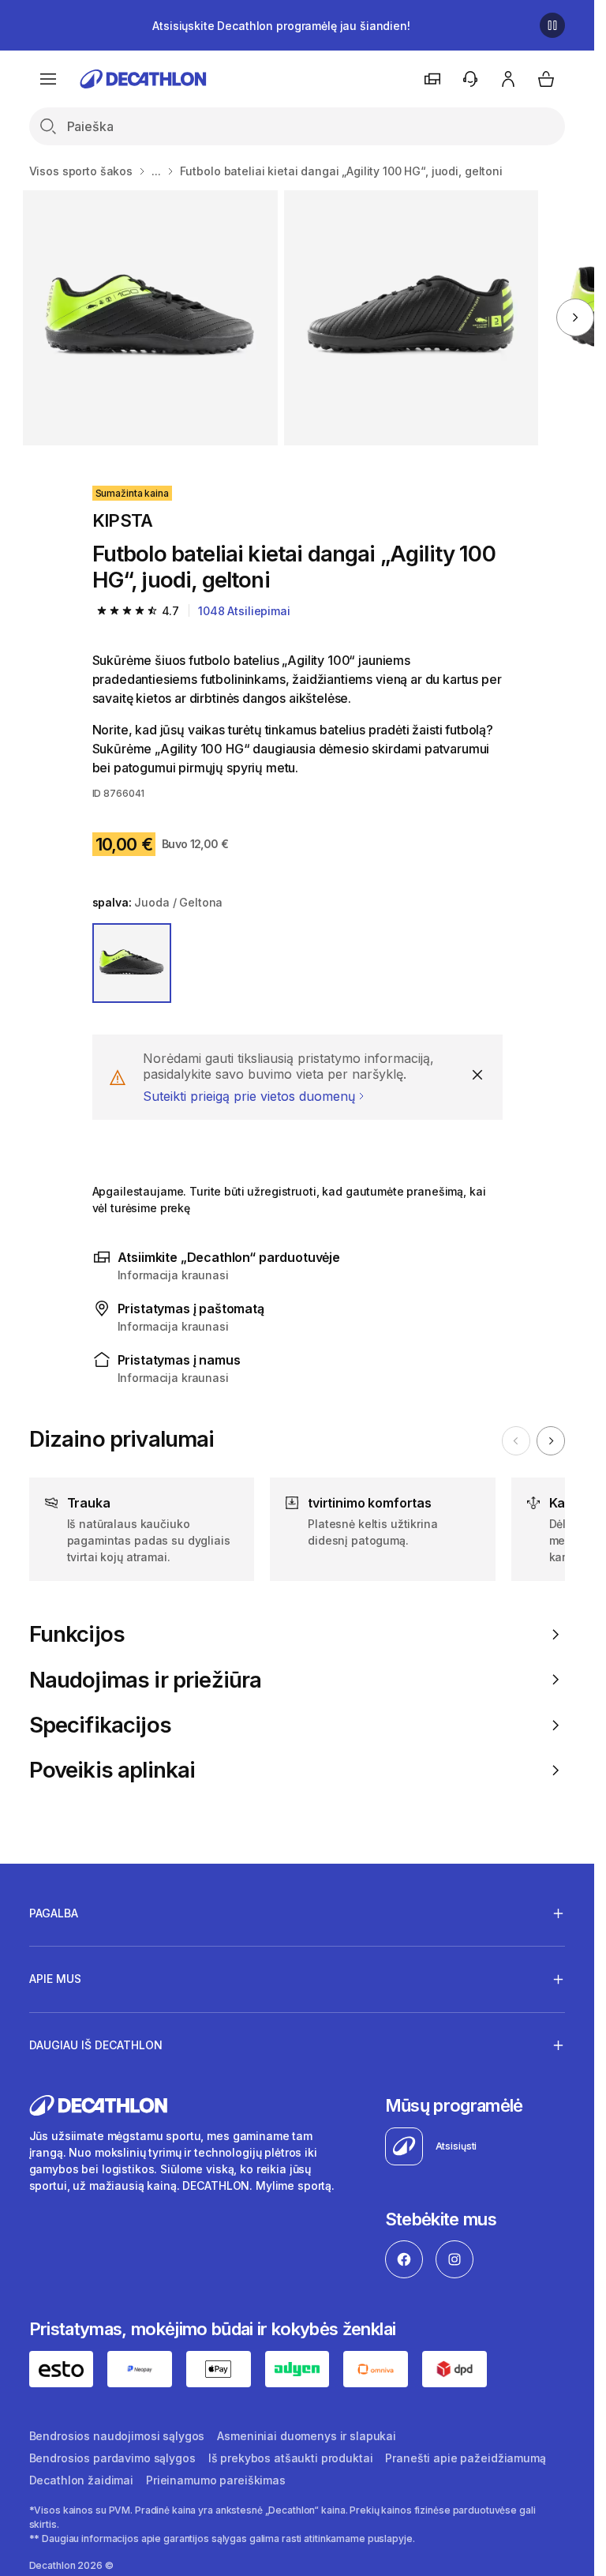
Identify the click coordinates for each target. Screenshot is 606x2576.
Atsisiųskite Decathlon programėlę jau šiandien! (281, 26)
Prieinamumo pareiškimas (216, 2480)
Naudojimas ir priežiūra (146, 1680)
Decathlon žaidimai (81, 2480)
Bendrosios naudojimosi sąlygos (117, 2436)
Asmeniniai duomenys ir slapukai (307, 2436)
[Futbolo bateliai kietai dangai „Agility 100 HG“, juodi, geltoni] (150, 318)
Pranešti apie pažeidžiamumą (465, 2458)
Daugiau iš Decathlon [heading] (96, 2045)
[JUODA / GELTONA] (132, 963)
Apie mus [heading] (55, 1979)
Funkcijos (77, 1634)
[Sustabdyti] (552, 25)
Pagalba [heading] (54, 1913)
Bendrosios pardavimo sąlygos (112, 2458)
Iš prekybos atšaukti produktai (291, 2458)
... (156, 171)
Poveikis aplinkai (112, 1770)
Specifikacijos (100, 1725)
